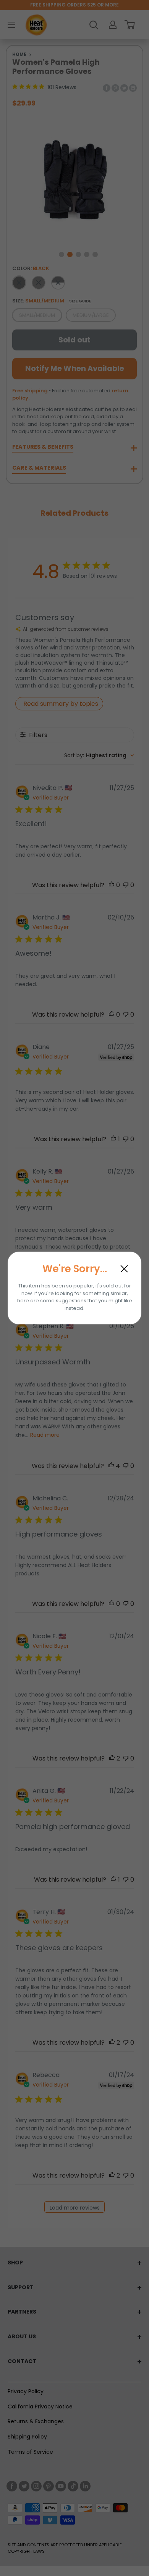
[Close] (124, 1269)
